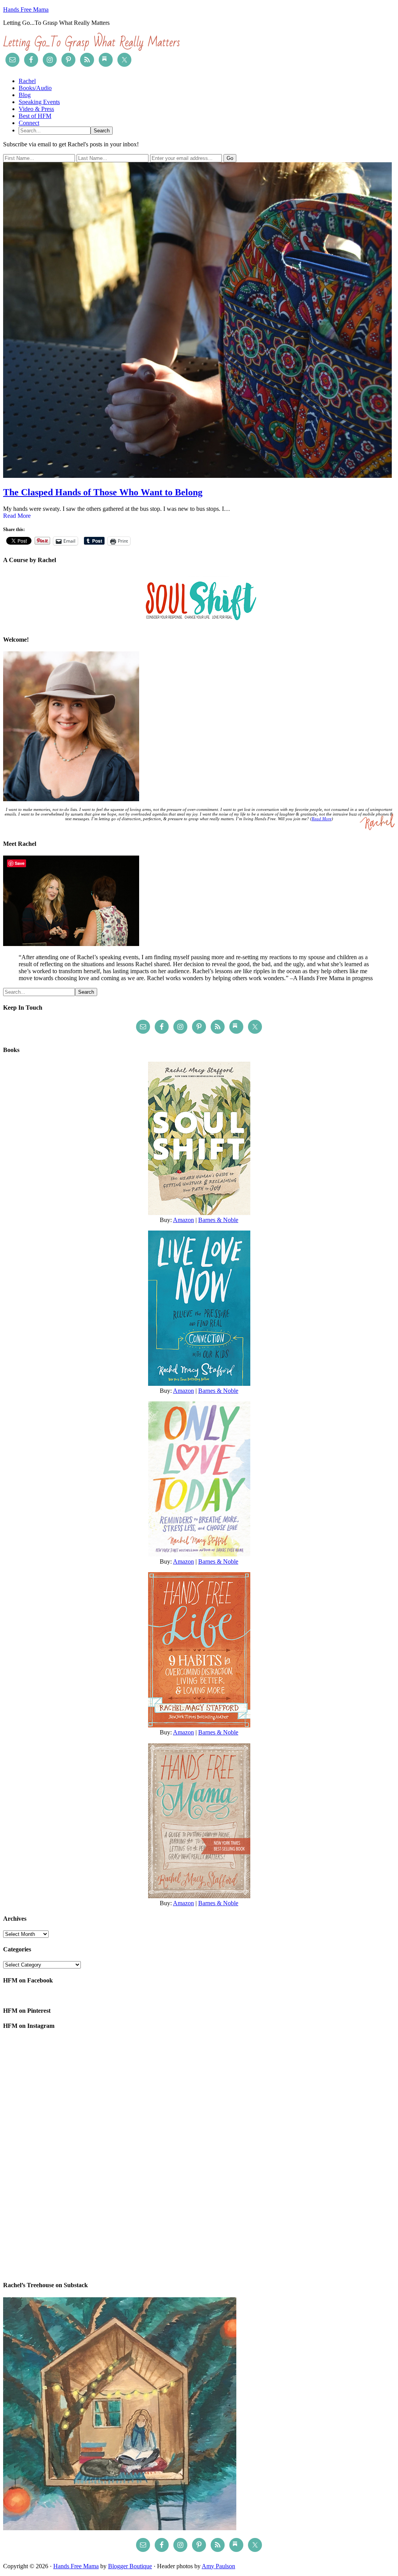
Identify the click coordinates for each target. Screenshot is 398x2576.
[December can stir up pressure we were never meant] (199, 2078)
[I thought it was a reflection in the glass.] (67, 2229)
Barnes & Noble (218, 1220)
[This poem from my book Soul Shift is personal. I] (331, 2229)
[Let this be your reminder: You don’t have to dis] (199, 2154)
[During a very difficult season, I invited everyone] (67, 2154)
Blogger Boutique (130, 2566)
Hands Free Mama (26, 10)
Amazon (183, 1220)
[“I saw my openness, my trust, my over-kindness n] (199, 2229)
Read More (17, 516)
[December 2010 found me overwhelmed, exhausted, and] (331, 2078)
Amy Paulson (218, 2566)
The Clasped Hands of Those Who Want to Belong (103, 492)
